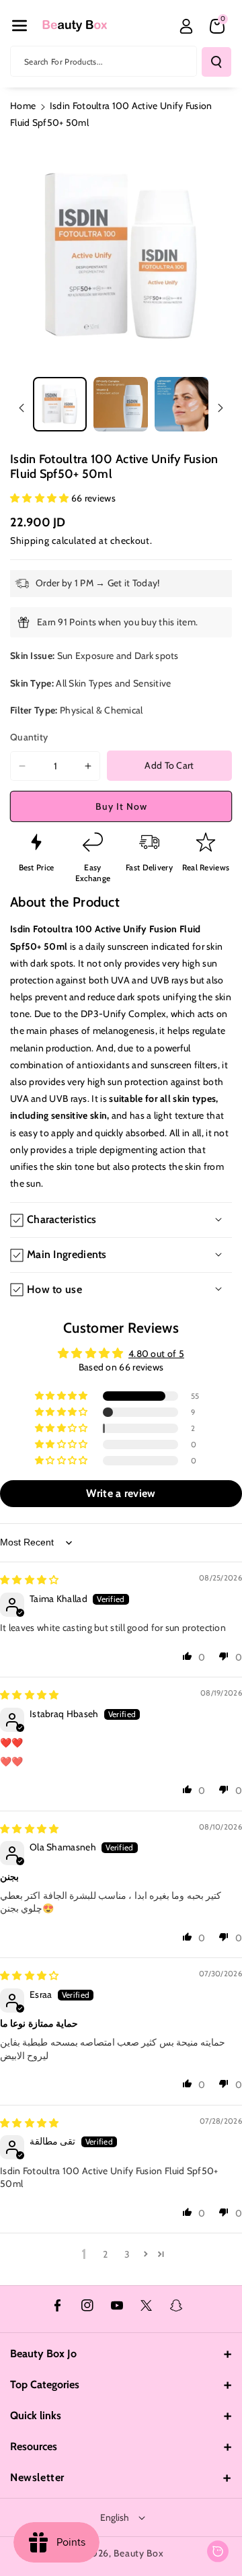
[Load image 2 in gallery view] (120, 404)
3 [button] (127, 2254)
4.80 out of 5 (156, 1354)
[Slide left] (22, 408)
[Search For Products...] (216, 62)
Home (23, 106)
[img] (30, 1580)
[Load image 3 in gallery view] (182, 404)
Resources (34, 2446)
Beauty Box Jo (43, 2354)
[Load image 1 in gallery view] (60, 404)
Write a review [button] (121, 1493)
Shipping (30, 541)
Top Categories (45, 2384)
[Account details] (186, 26)
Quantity (29, 737)
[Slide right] (220, 408)
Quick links (36, 2415)
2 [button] (105, 2254)
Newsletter (37, 2477)
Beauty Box (138, 2553)
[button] (19, 26)
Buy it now (121, 806)
